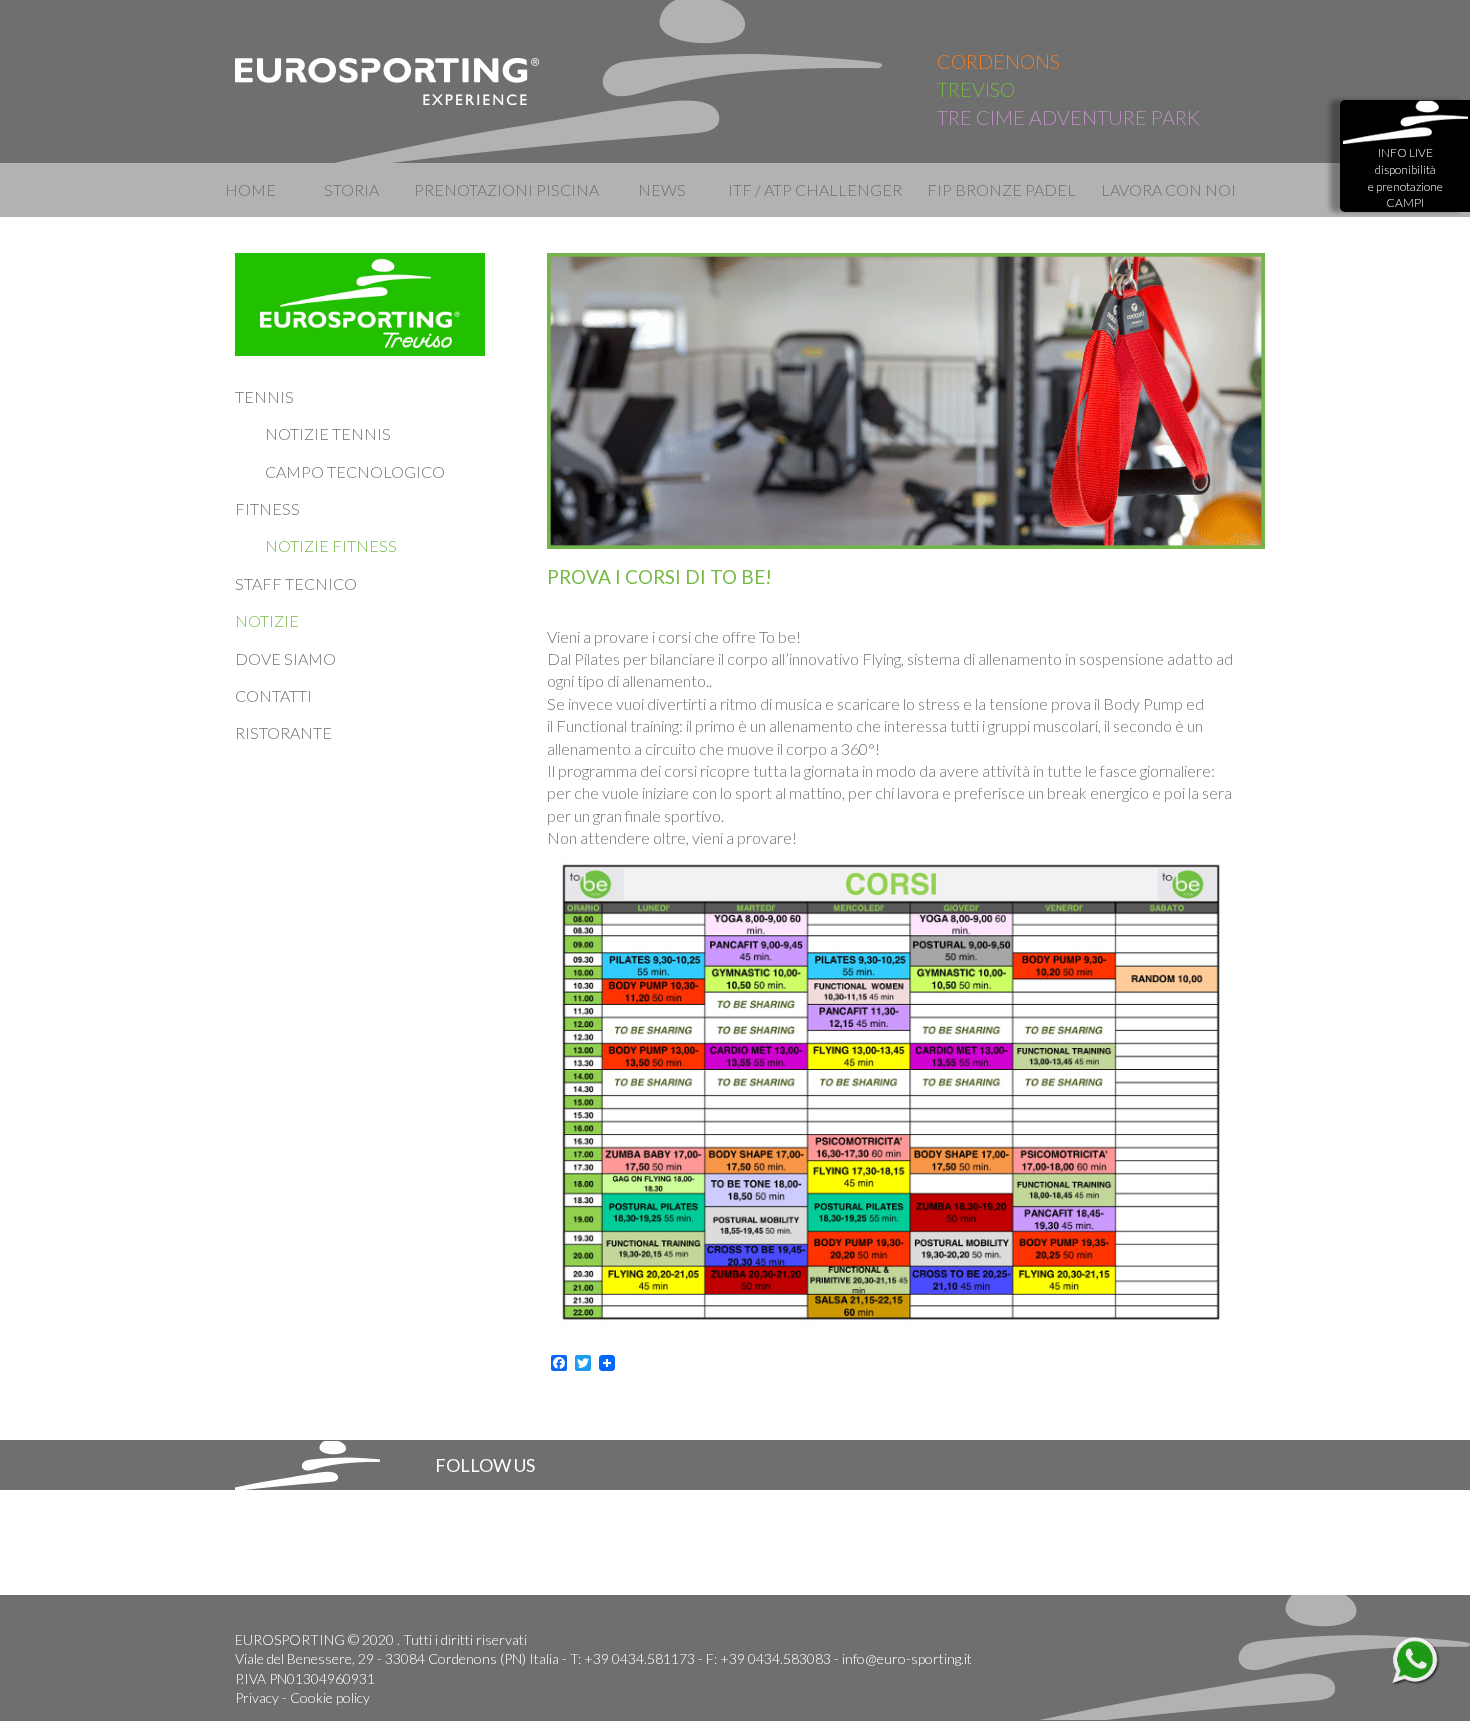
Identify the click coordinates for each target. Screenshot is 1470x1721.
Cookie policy (330, 1697)
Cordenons (998, 61)
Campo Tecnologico (355, 471)
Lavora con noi (1168, 189)
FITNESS (267, 508)
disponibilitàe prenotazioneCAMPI (1405, 177)
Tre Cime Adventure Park (1068, 117)
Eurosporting (388, 81)
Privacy (257, 1697)
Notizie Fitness (331, 545)
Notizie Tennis (328, 433)
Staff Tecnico (296, 583)
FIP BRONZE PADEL (1001, 189)
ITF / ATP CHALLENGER (813, 189)
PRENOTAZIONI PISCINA (506, 189)
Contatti (273, 695)
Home (250, 189)
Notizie (267, 620)
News (662, 189)
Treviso (976, 89)
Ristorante (283, 732)
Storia (351, 189)
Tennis (264, 396)
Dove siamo (285, 658)
